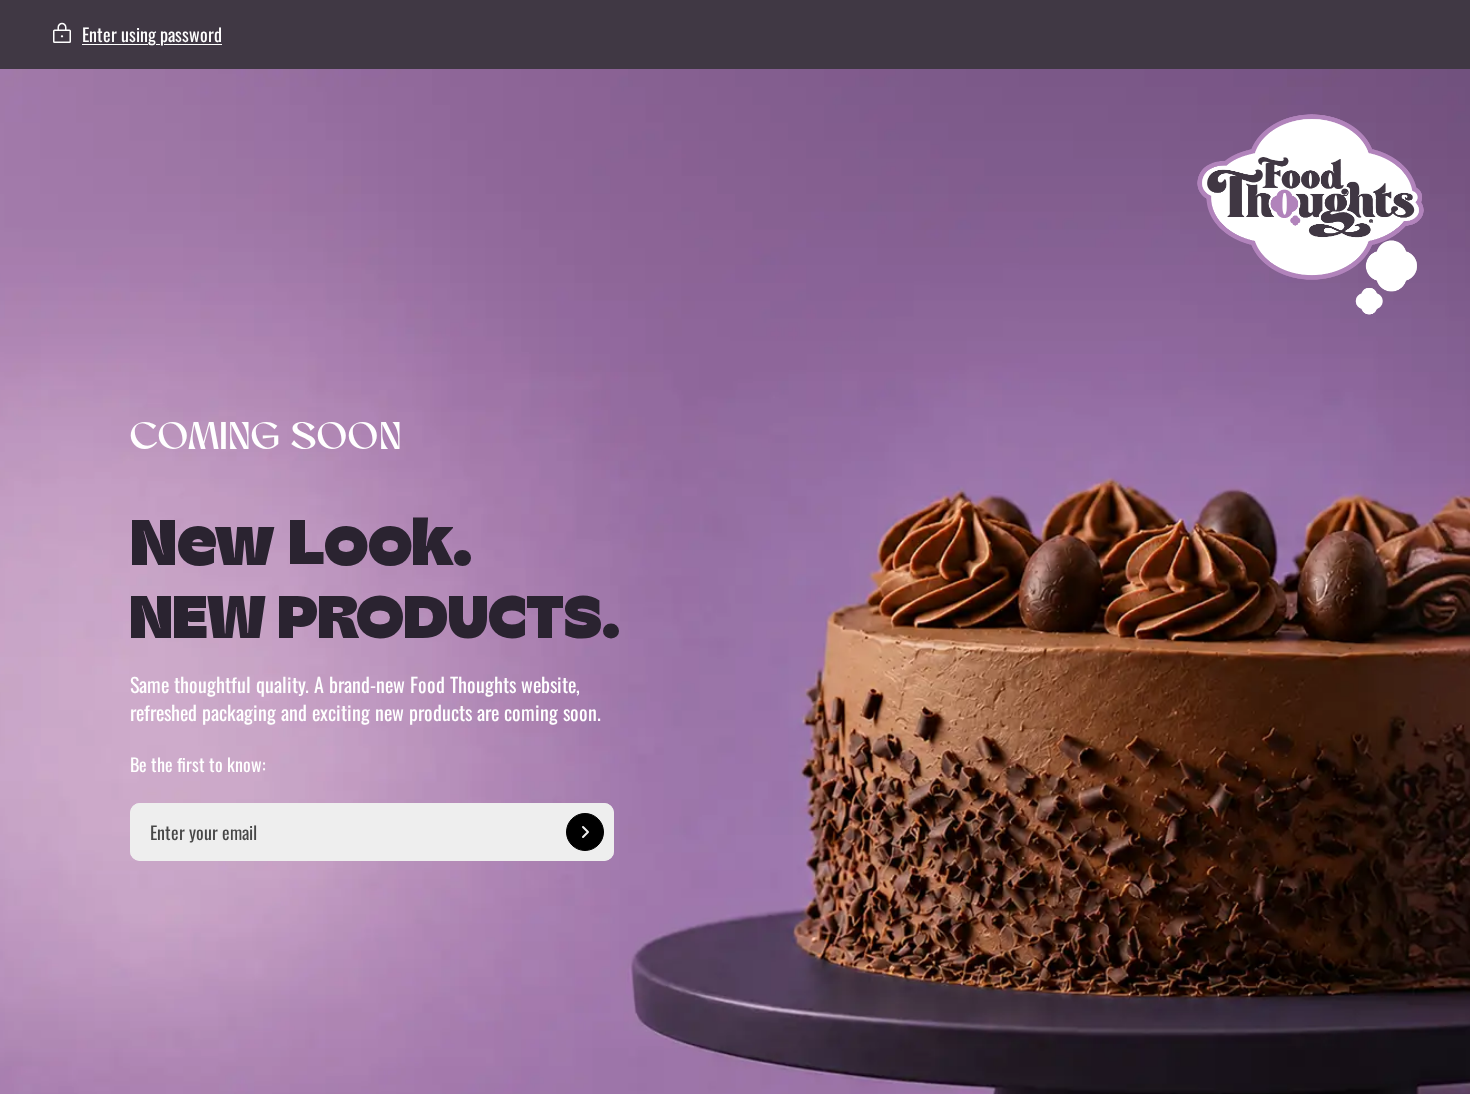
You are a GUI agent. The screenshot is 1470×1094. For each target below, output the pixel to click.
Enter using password (152, 34)
